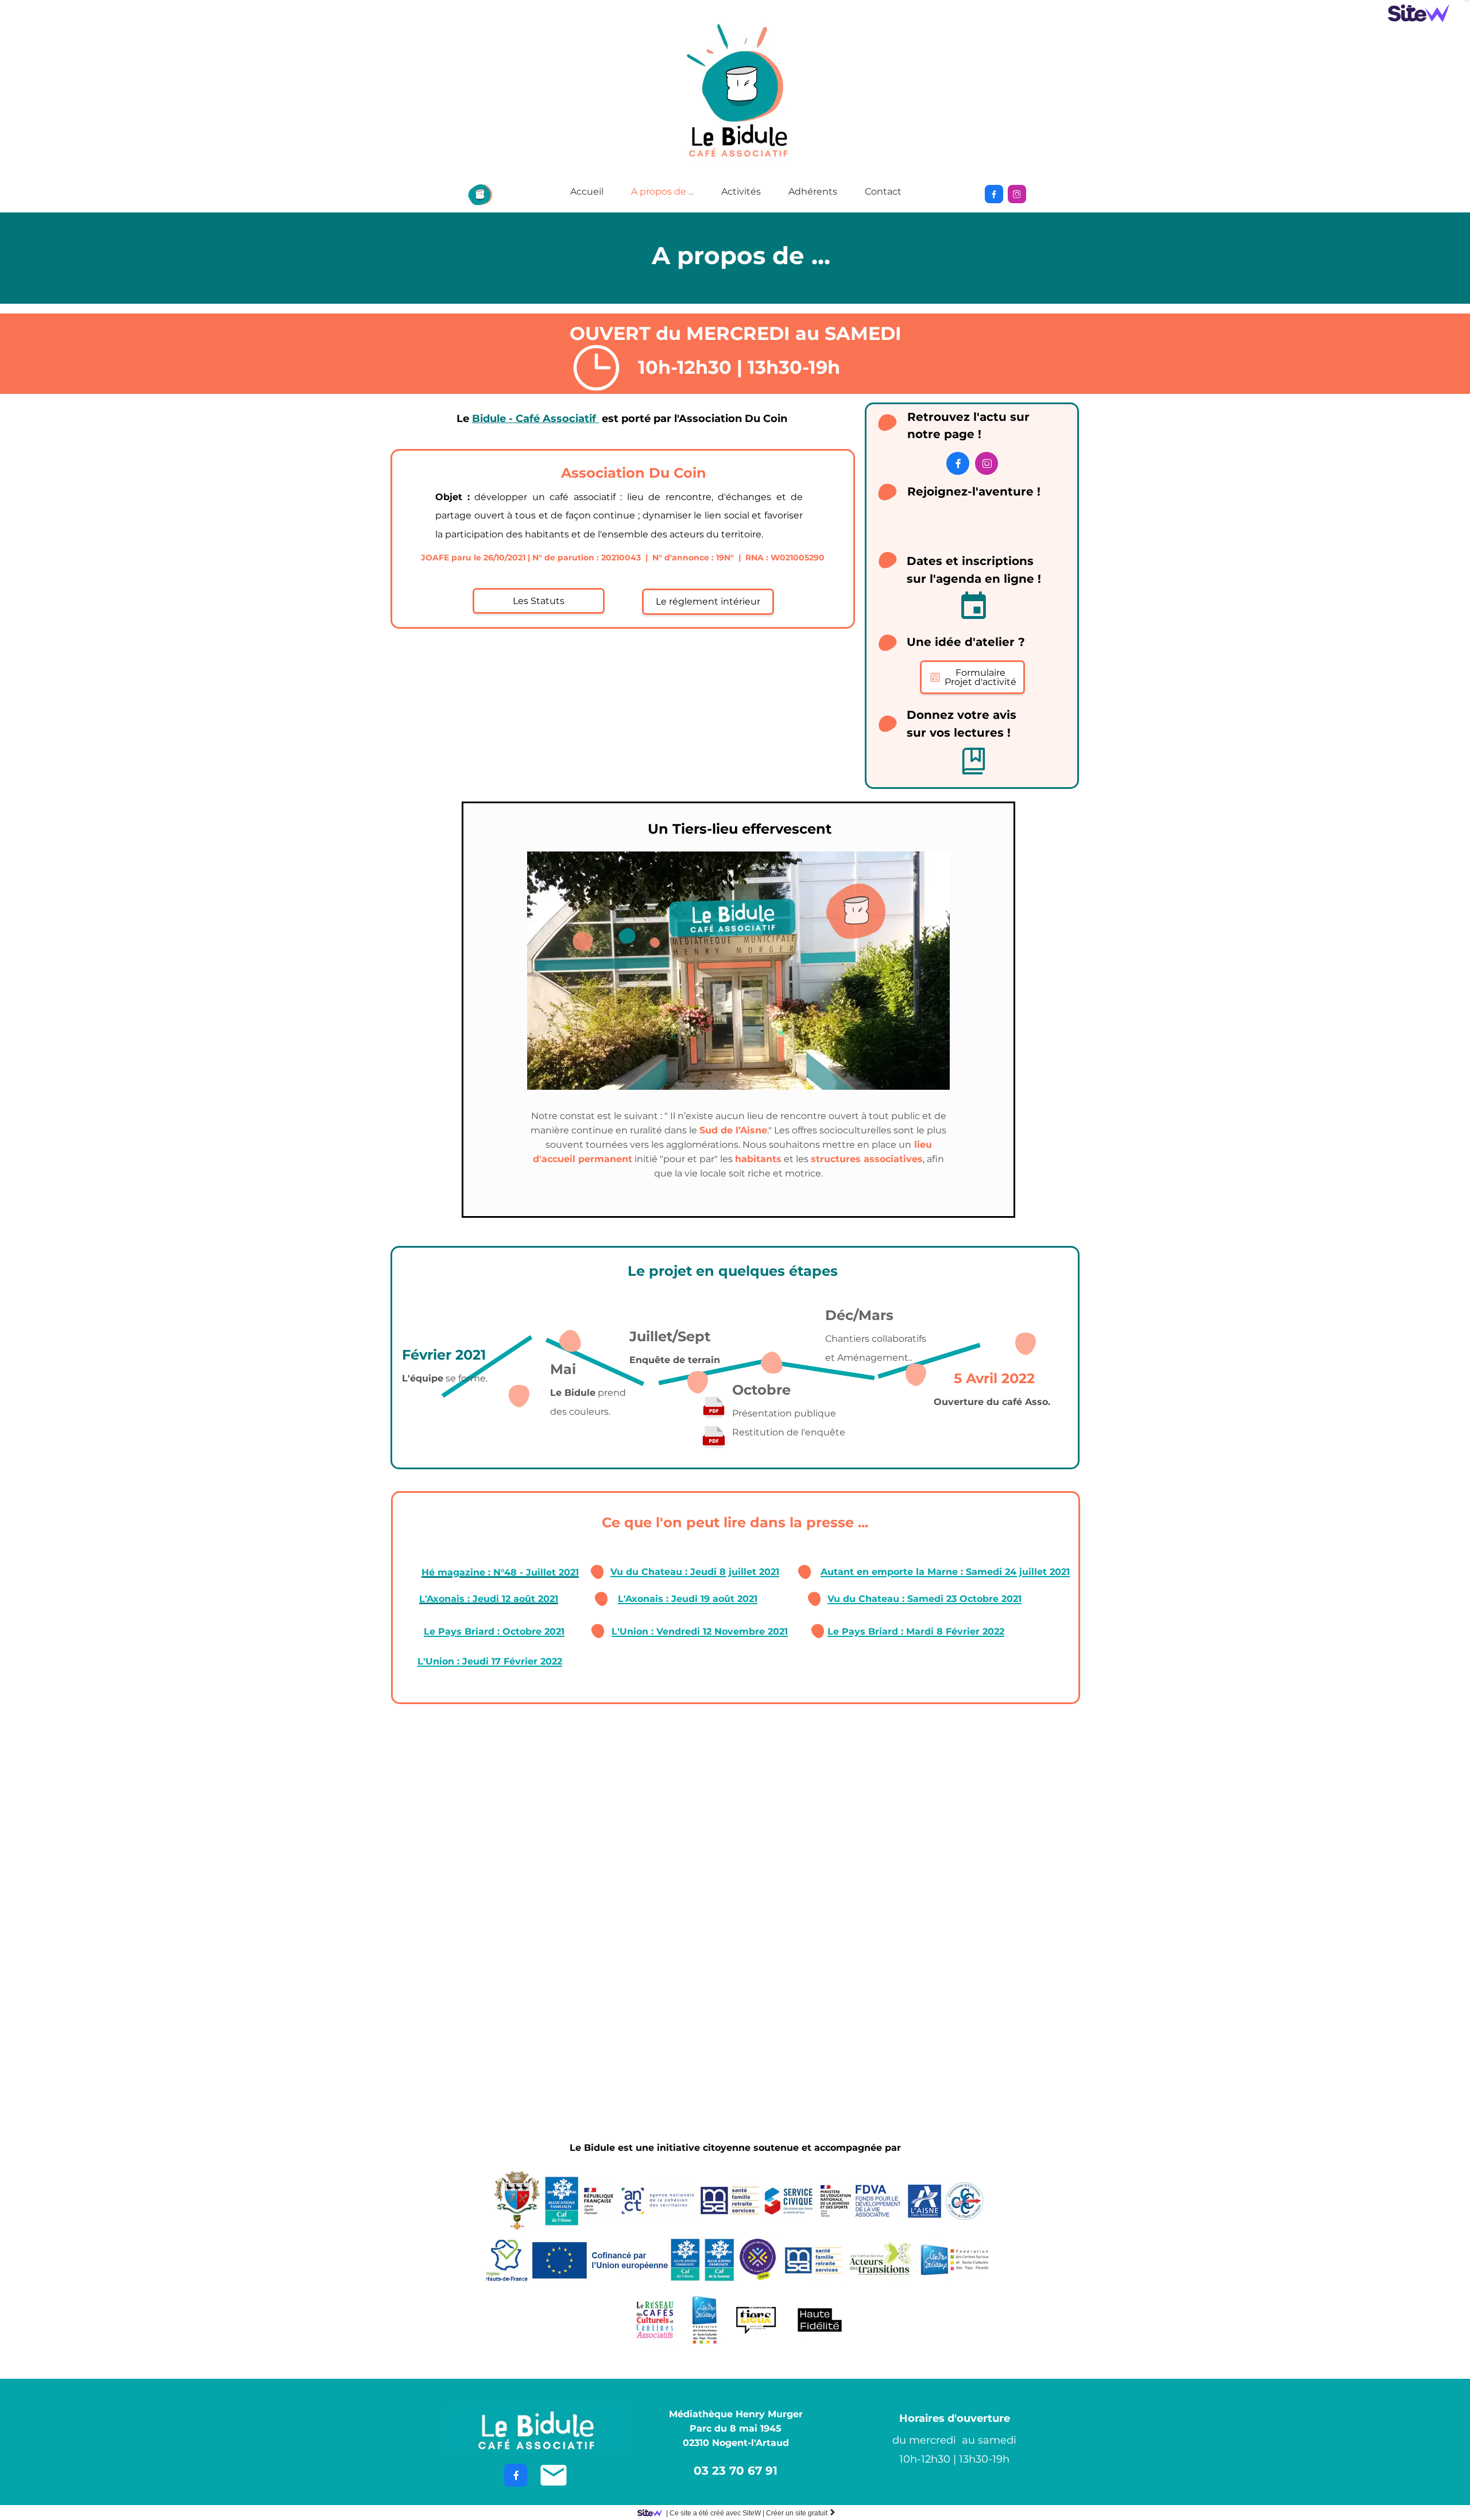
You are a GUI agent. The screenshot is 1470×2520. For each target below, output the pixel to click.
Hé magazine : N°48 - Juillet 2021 (500, 1572)
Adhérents (813, 191)
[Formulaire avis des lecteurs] (974, 761)
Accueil (587, 191)
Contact (883, 191)
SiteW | (715, 2513)
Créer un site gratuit (801, 2513)
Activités (741, 191)
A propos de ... (662, 191)
